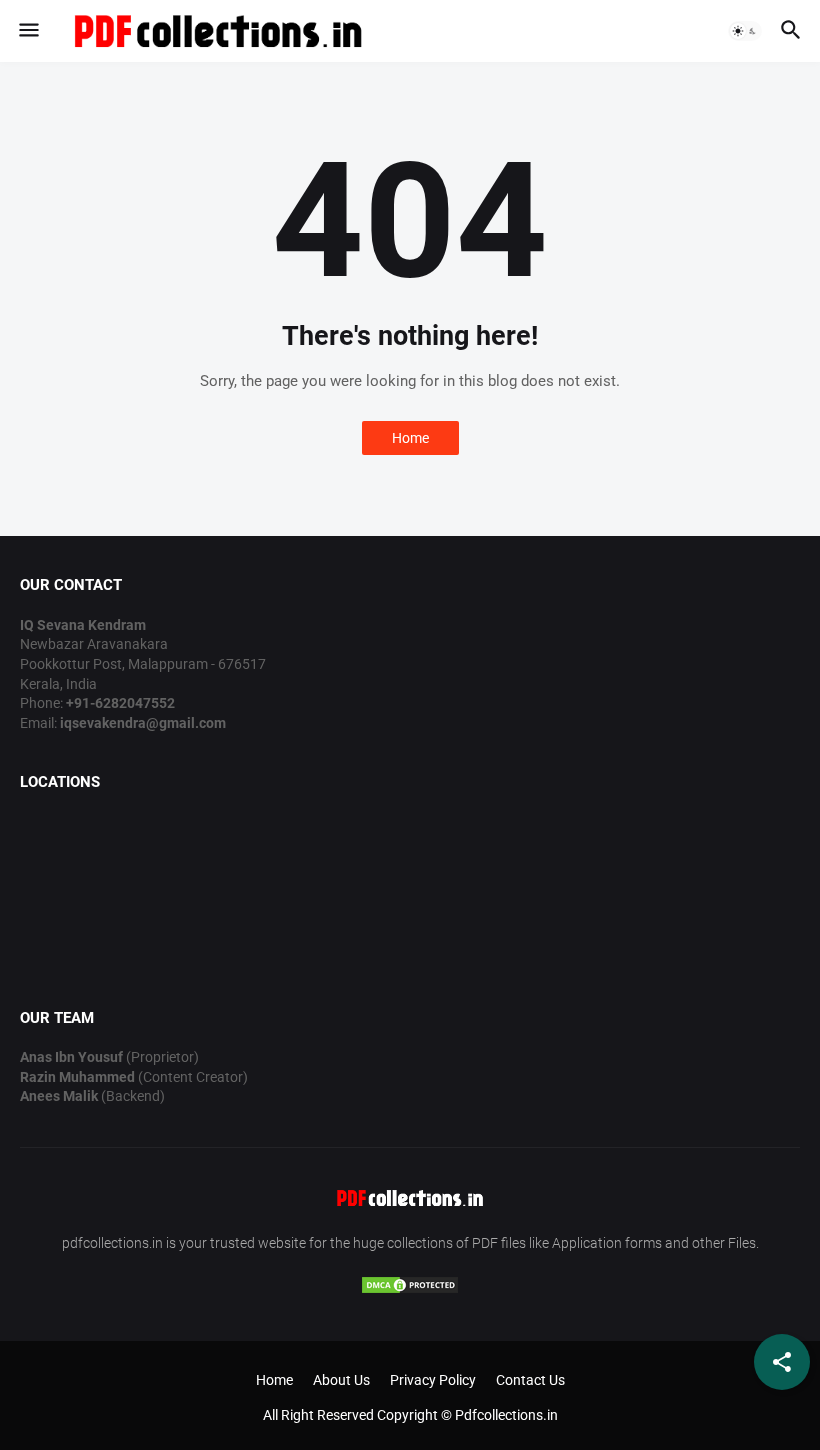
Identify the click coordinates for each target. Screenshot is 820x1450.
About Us (341, 1380)
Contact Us (530, 1380)
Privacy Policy (433, 1380)
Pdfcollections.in (506, 1415)
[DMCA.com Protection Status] (410, 1290)
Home (410, 438)
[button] (27, 31)
